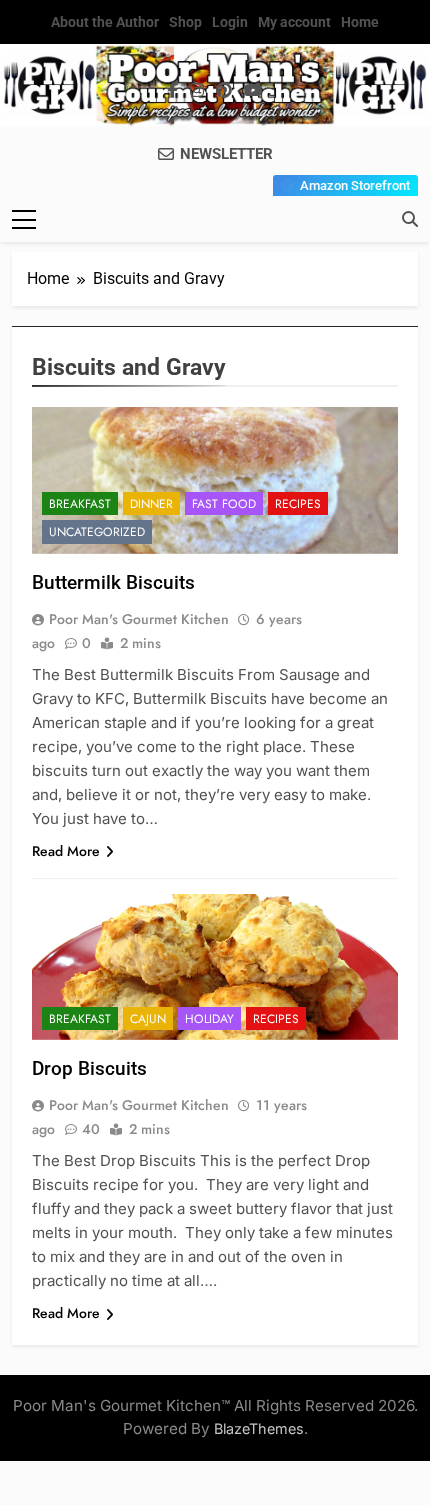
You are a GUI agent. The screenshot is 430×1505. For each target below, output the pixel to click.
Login (230, 22)
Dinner (151, 504)
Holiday (209, 1019)
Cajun (148, 1019)
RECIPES (298, 504)
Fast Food (224, 504)
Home (360, 22)
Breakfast (80, 504)
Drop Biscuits (89, 1068)
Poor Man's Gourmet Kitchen (139, 619)
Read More (66, 851)
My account (294, 22)
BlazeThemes (259, 1428)
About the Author (105, 22)
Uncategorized (97, 532)
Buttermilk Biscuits (113, 582)
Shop (185, 22)
